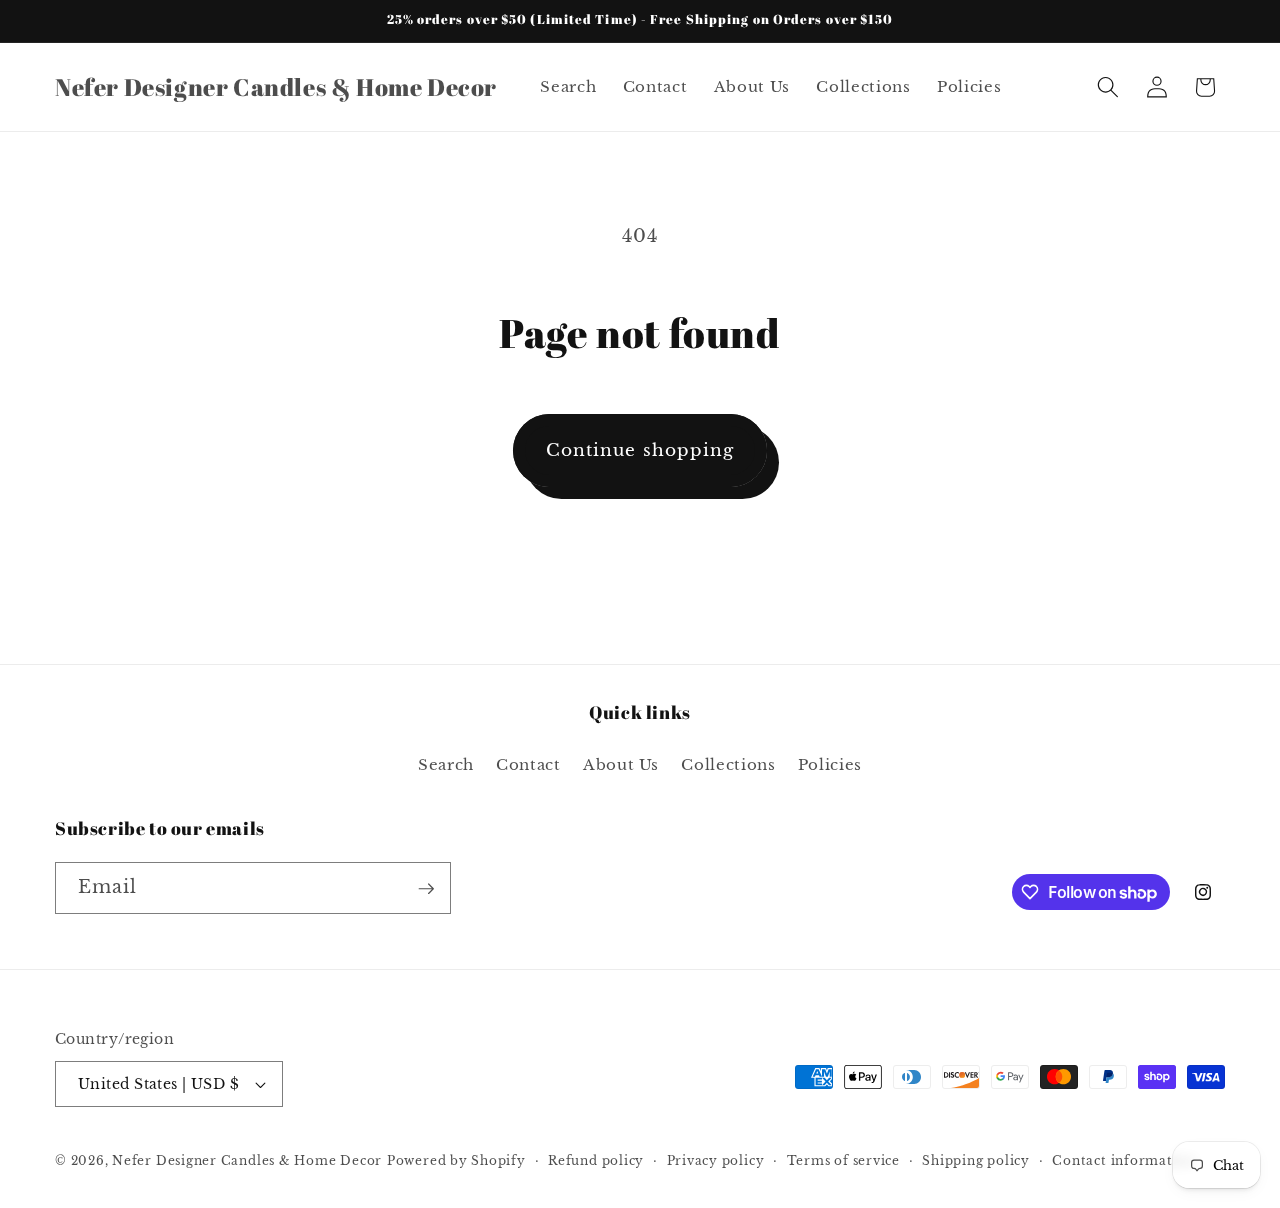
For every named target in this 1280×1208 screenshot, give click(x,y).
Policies (830, 764)
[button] (1108, 87)
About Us (621, 764)
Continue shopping (640, 450)
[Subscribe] (426, 889)
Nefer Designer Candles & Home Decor (247, 1160)
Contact (528, 764)
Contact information (1123, 1160)
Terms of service (843, 1160)
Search (446, 764)
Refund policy (596, 1160)
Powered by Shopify (456, 1160)
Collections (728, 764)
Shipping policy (976, 1160)
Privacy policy (716, 1160)
